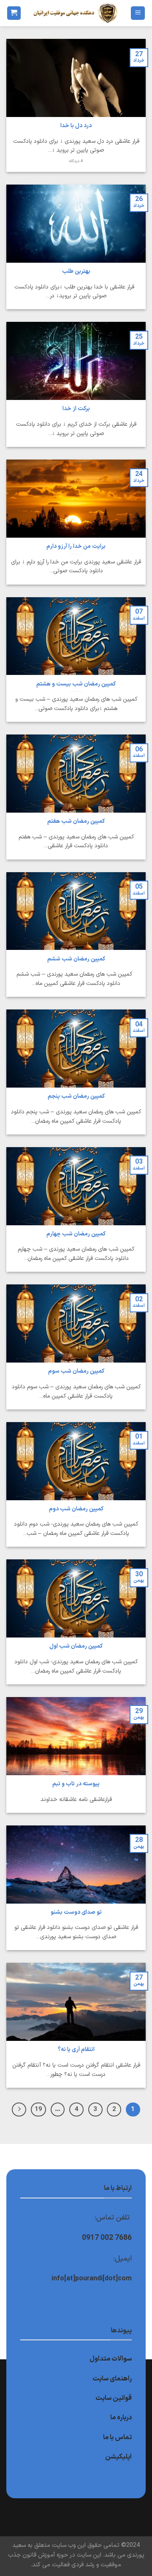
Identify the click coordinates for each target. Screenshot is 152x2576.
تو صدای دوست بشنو (76, 1912)
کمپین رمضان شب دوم (76, 1509)
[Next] (19, 2110)
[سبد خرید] (14, 13)
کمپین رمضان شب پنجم (76, 1096)
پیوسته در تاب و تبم (76, 1784)
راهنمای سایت (112, 2379)
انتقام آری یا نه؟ (76, 2050)
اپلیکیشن (118, 2457)
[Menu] (138, 13)
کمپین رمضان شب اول (76, 1646)
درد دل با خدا (76, 126)
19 (38, 2109)
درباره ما (121, 2418)
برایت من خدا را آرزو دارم (76, 547)
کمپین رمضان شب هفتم (76, 821)
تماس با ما (117, 2437)
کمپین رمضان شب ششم (76, 959)
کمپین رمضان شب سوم (76, 1371)
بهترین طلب (76, 272)
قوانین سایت (114, 2398)
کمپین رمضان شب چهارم (76, 1234)
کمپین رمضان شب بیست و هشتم (76, 684)
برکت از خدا (76, 409)
